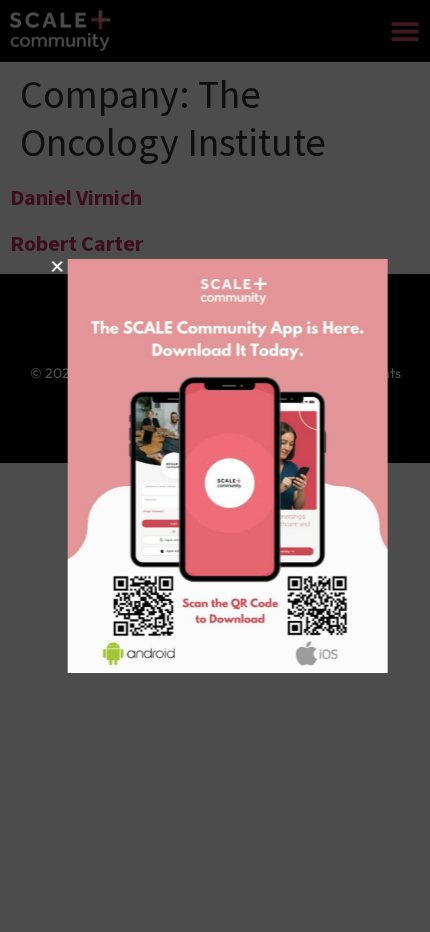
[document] (215, 466)
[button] (48, 266)
